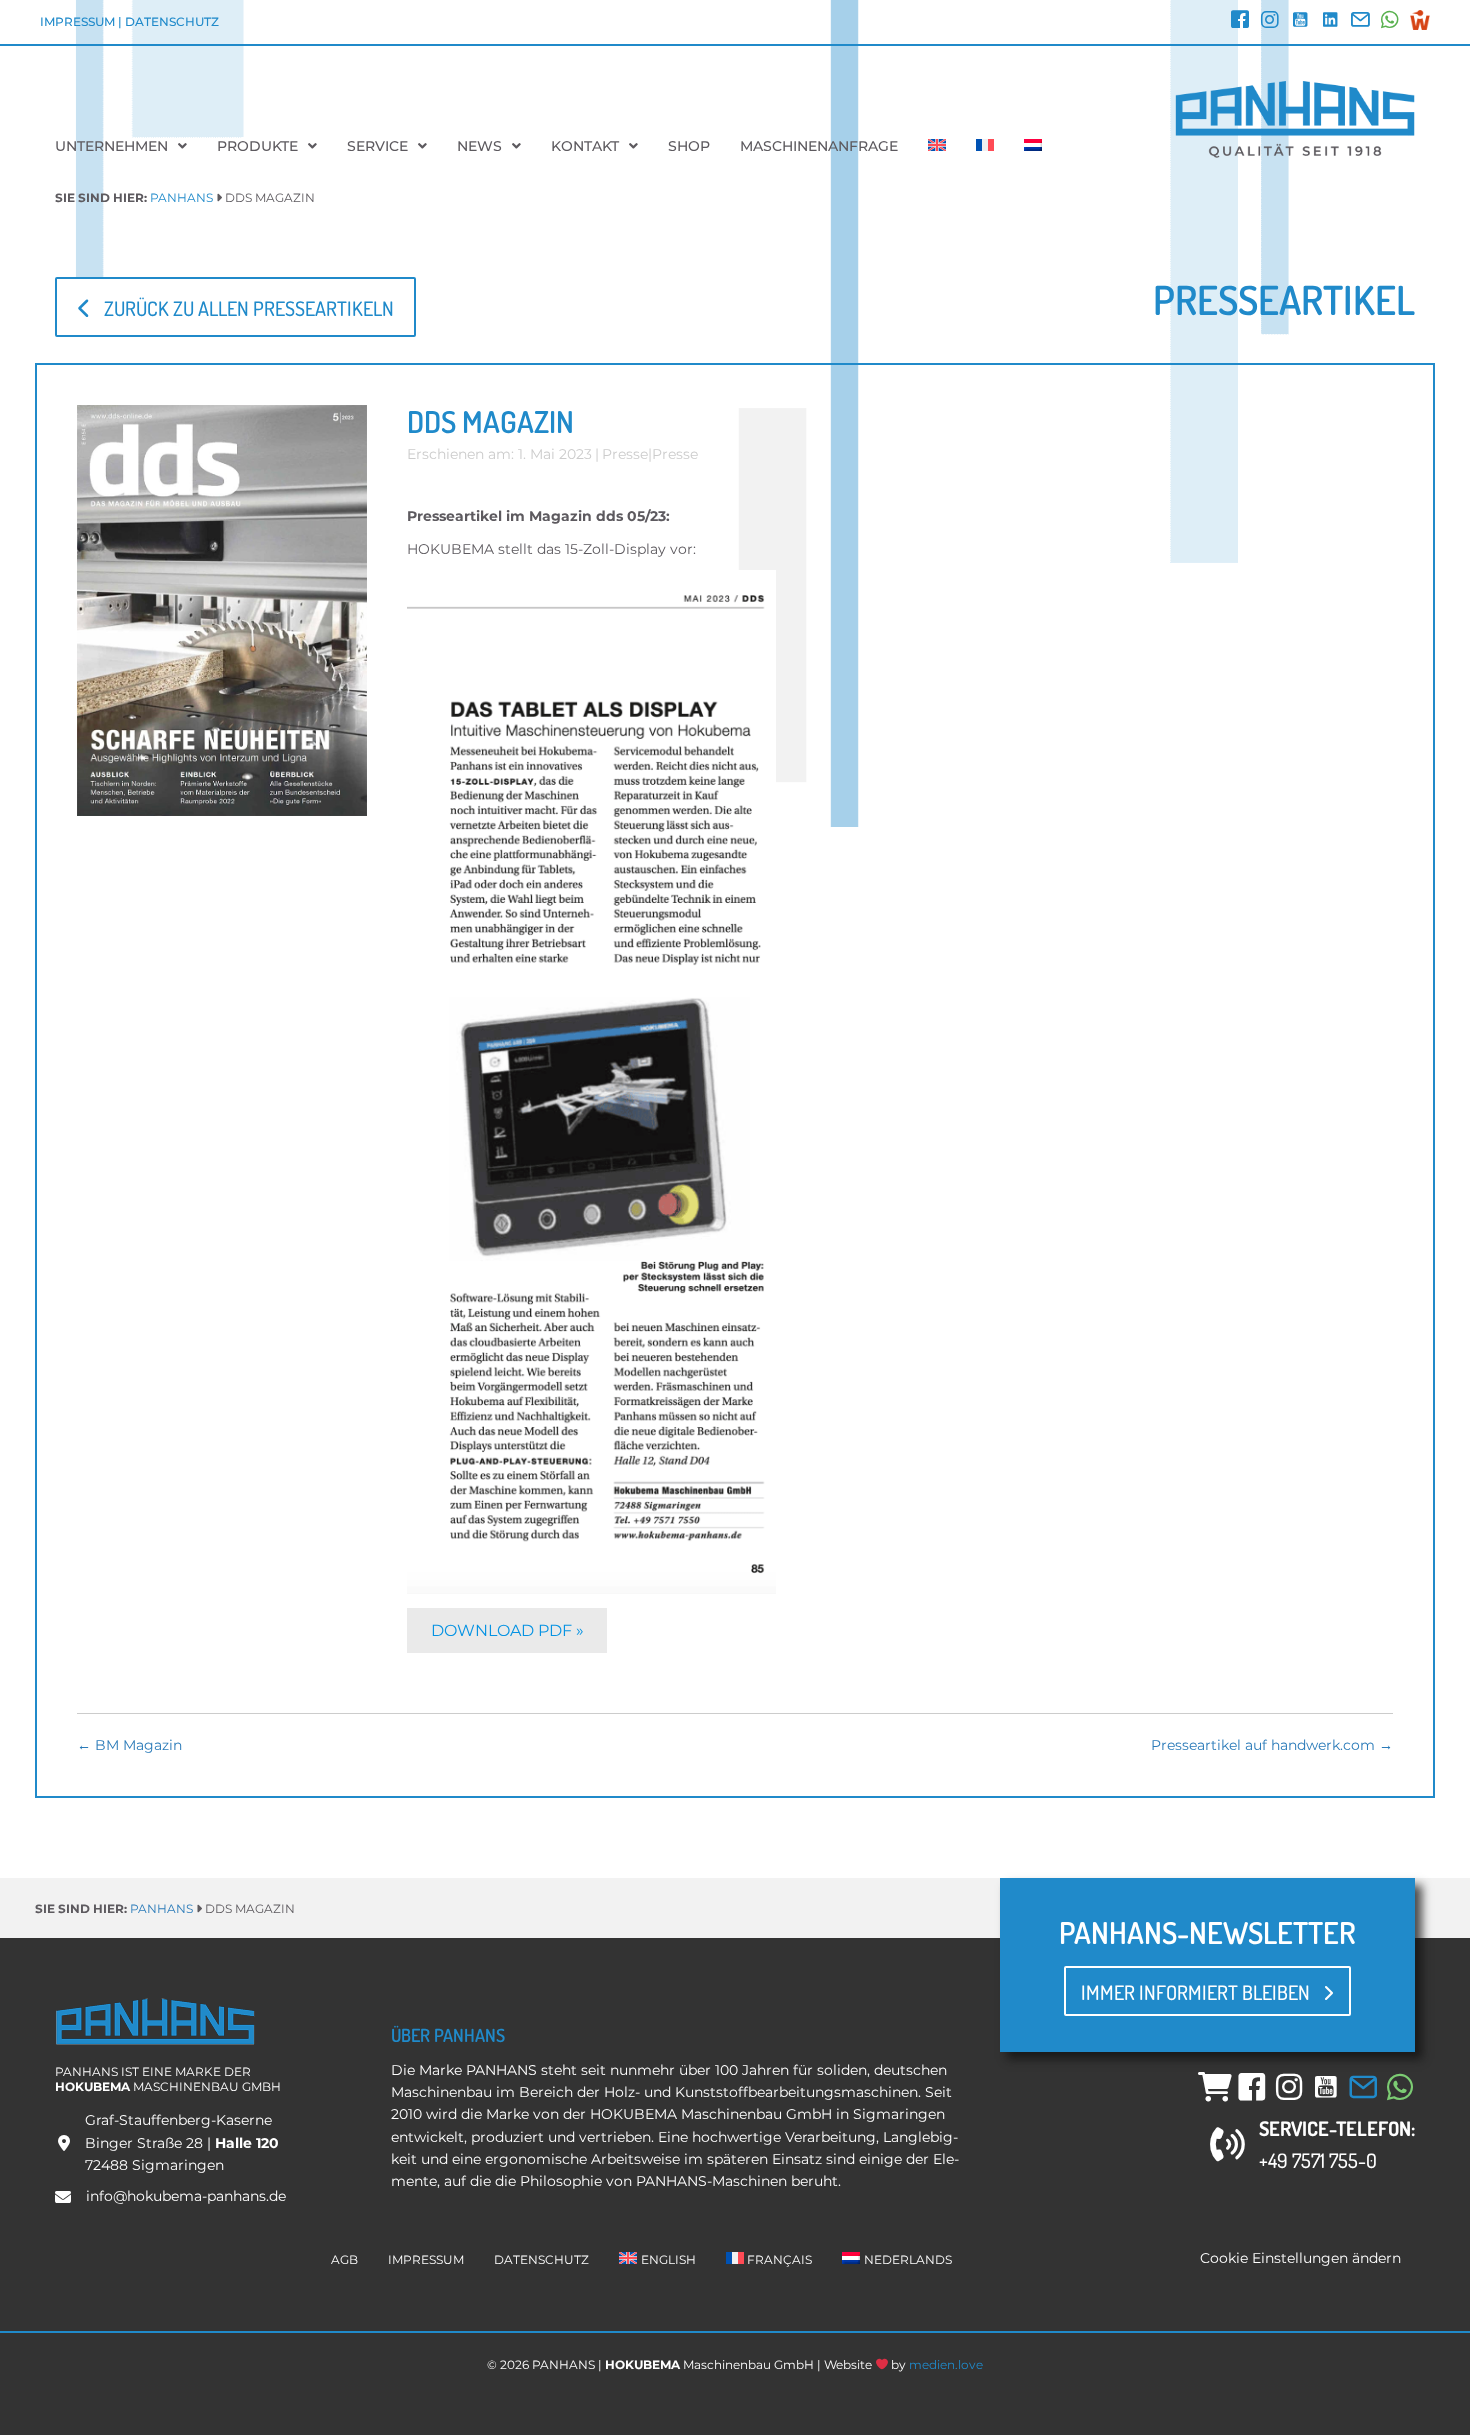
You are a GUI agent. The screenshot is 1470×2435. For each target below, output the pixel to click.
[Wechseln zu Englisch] (937, 146)
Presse (625, 454)
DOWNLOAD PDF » (507, 1630)
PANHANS (181, 197)
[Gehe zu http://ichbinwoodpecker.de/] (1420, 20)
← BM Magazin (129, 1745)
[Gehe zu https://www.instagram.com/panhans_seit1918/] (1270, 21)
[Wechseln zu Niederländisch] (1033, 146)
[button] (235, 306)
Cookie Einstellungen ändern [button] (1300, 2258)
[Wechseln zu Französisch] (985, 146)
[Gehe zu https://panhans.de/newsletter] (1360, 22)
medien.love (946, 2364)
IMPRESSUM (77, 21)
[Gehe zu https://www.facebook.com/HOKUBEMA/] (1240, 22)
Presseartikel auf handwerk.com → (1272, 1745)
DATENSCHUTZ (172, 21)
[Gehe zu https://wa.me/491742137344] (1390, 21)
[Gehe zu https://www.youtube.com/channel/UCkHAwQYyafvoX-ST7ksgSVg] (1300, 21)
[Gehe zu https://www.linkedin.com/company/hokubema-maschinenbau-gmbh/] (1330, 21)
